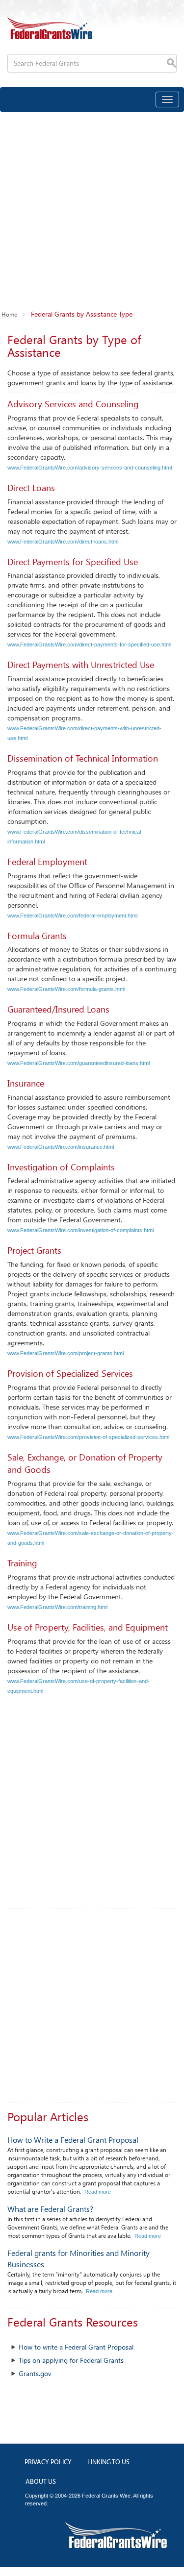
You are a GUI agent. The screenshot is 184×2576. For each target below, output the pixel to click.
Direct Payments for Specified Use (73, 562)
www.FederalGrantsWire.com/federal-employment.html (72, 916)
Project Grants (34, 1250)
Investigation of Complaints (61, 1167)
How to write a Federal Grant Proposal (76, 2347)
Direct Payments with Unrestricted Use (81, 665)
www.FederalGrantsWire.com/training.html (57, 1607)
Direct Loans (31, 488)
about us (41, 2482)
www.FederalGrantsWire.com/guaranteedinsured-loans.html (79, 1063)
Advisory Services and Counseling (73, 404)
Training (22, 1563)
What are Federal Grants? (50, 2209)
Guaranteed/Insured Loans (58, 1009)
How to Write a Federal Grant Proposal (73, 2140)
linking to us (108, 2463)
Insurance (26, 1083)
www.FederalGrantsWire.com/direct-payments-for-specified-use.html (89, 644)
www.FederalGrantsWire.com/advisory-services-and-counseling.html (90, 468)
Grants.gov (35, 2373)
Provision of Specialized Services (70, 1373)
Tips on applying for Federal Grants (71, 2360)
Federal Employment (47, 862)
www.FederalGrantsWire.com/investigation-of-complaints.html (80, 1230)
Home (9, 314)
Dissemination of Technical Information (83, 758)
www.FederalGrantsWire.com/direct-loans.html (63, 542)
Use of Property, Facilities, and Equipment (88, 1627)
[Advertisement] (92, 209)
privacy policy (48, 2463)
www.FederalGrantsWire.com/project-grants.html (66, 1353)
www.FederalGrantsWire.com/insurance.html (61, 1147)
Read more (98, 2192)
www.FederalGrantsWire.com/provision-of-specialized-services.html (88, 1437)
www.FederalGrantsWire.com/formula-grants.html (66, 989)
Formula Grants (37, 936)
